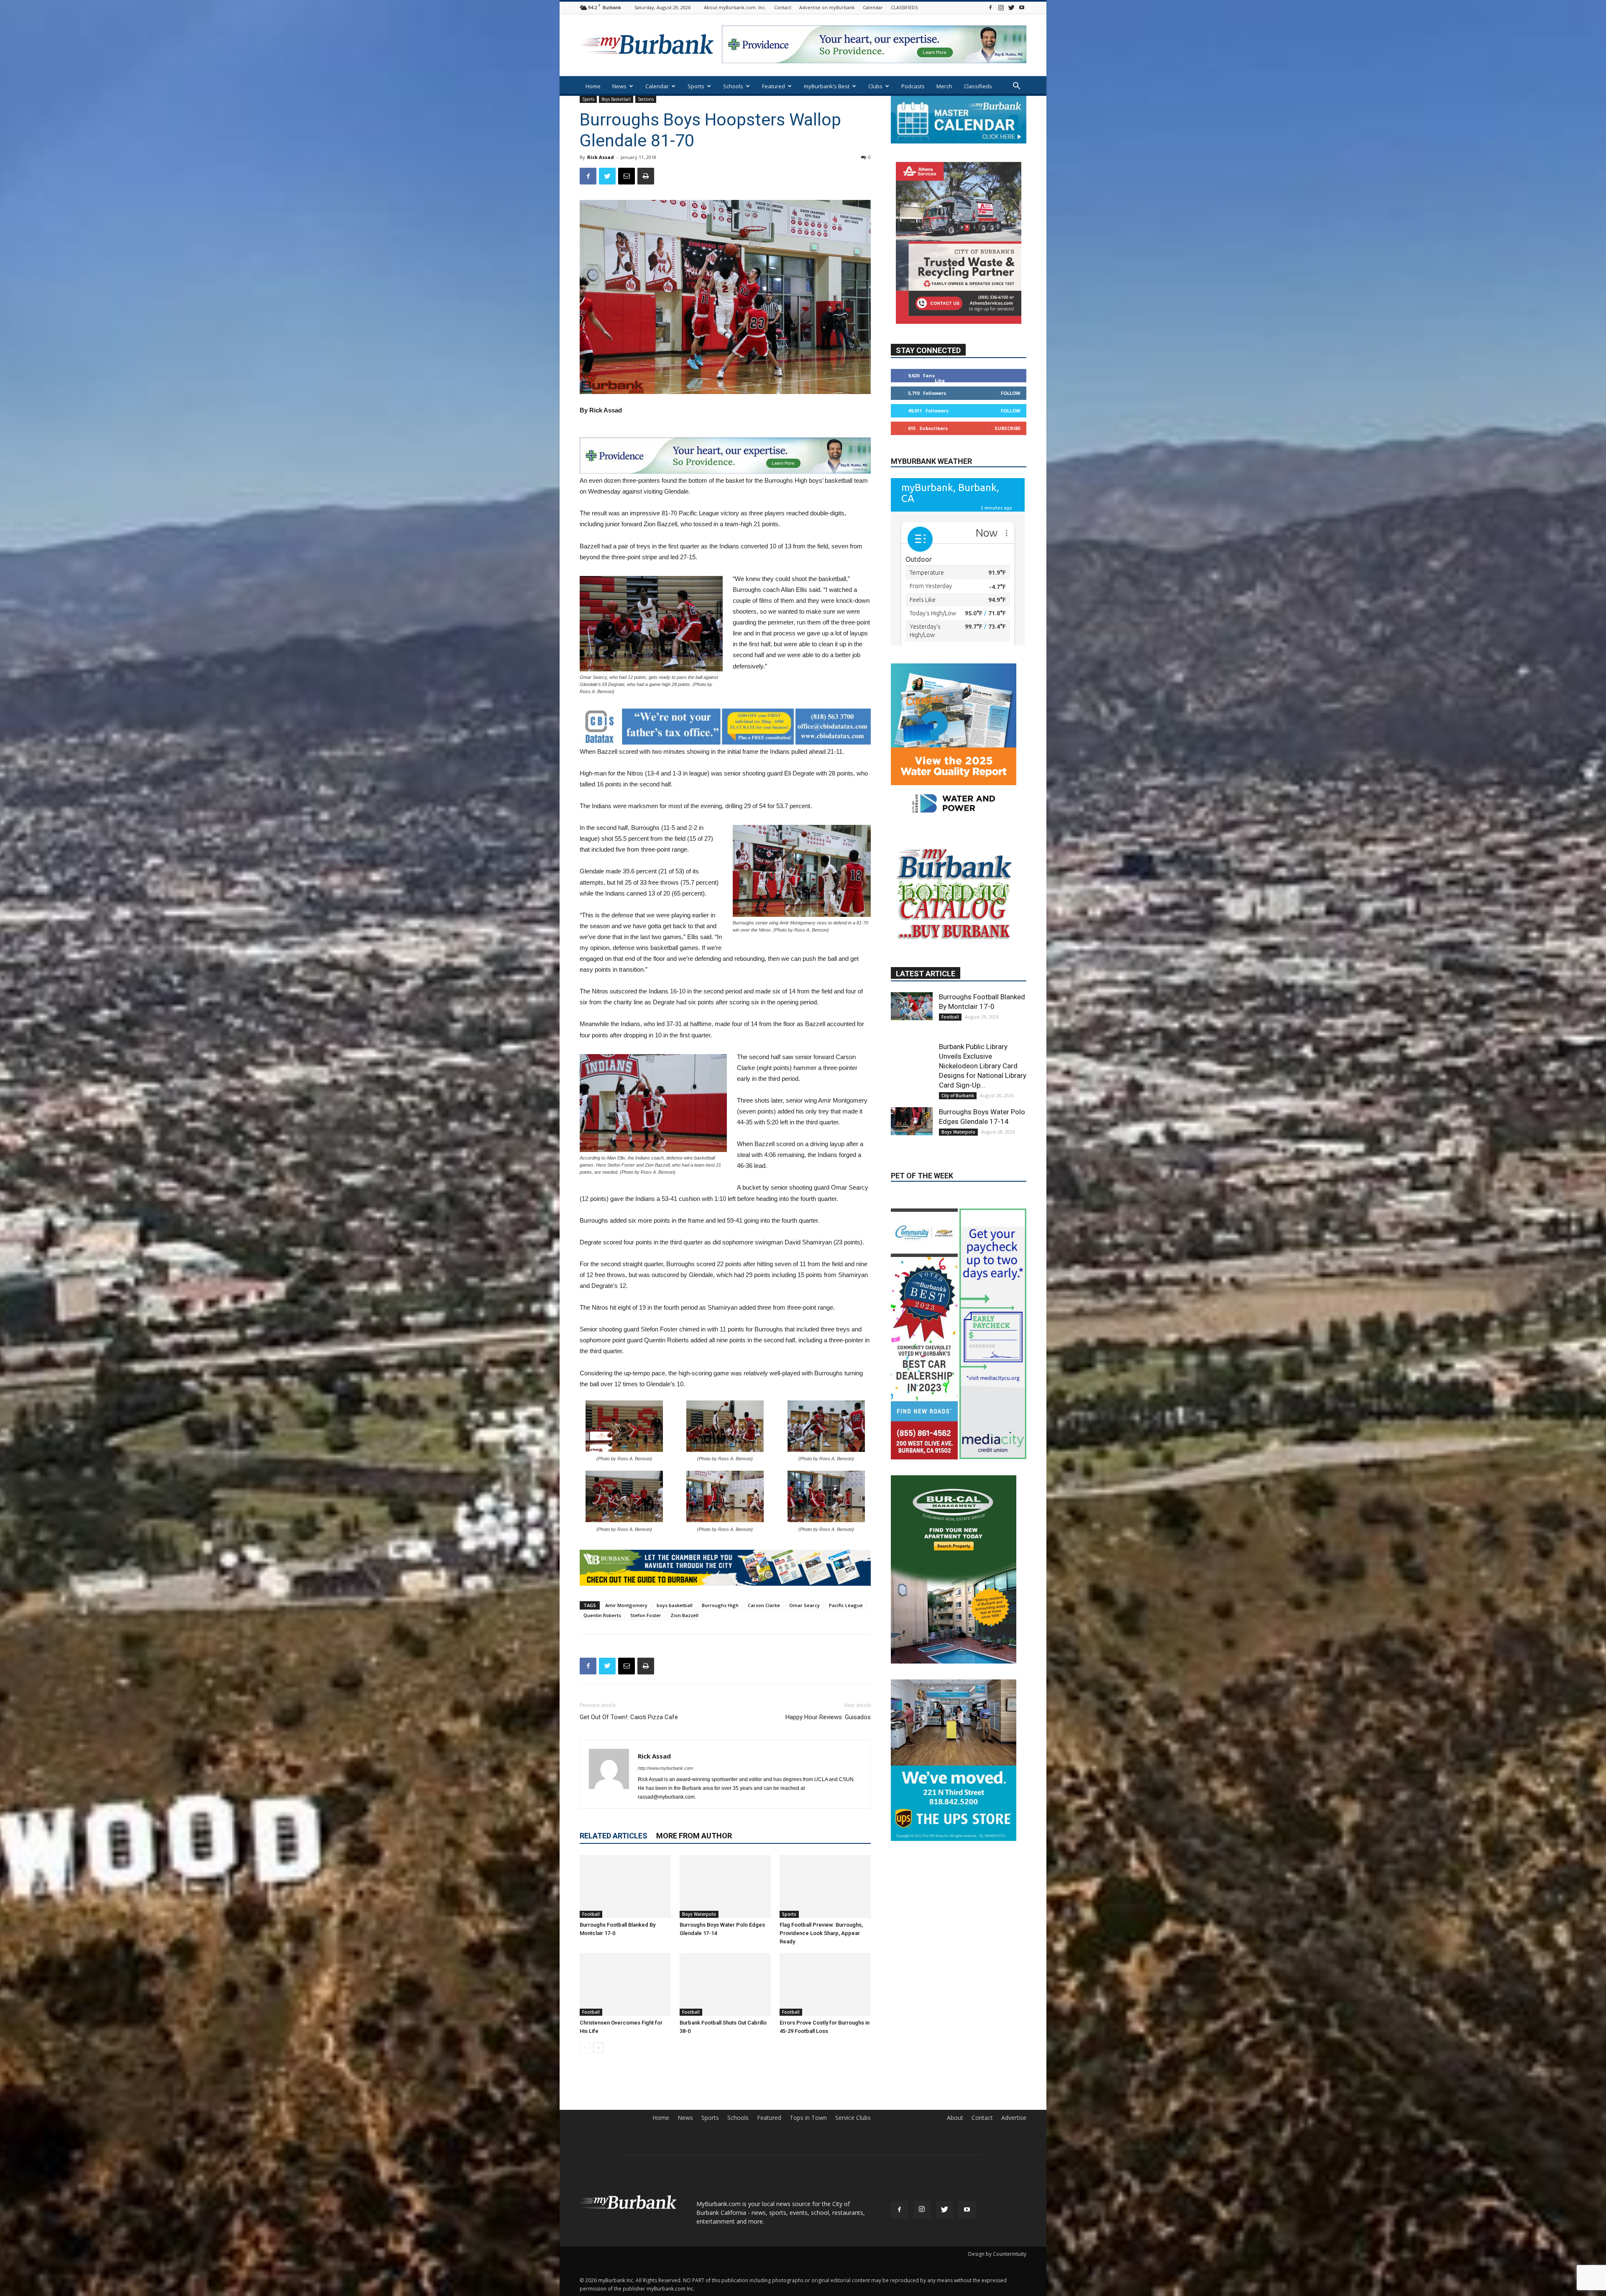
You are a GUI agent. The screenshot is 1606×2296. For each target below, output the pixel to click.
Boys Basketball (616, 99)
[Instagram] (1001, 7)
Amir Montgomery (626, 1605)
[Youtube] (1022, 7)
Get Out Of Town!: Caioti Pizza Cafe (629, 1717)
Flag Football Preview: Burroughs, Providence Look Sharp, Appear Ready (821, 1933)
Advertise (1014, 2118)
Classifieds (978, 86)
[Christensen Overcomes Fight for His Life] (625, 1984)
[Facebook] (990, 7)
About (955, 2118)
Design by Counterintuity (997, 2254)
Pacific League (846, 1605)
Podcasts (913, 86)
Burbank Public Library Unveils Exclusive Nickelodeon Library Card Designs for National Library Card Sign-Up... (983, 1157)
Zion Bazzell (684, 1615)
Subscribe (1008, 453)
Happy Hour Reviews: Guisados (828, 1717)
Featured (774, 86)
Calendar (873, 7)
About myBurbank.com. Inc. (735, 7)
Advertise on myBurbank (827, 7)
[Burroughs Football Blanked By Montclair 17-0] (625, 1886)
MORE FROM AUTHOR (694, 1836)
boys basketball (675, 1605)
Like (940, 405)
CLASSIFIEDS (904, 7)
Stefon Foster (646, 1615)
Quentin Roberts (602, 1615)
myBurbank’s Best (827, 86)
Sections (646, 99)
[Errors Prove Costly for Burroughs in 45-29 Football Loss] (825, 1984)
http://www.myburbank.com (665, 1768)
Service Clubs (853, 2118)
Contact (783, 7)
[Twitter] (1011, 7)
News (619, 86)
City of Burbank (958, 1186)
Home (593, 86)
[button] (1016, 87)
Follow (1011, 418)
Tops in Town (808, 2118)
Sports (696, 86)
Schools (733, 86)
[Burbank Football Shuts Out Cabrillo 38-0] (725, 1984)
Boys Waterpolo (699, 1914)
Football (591, 1914)
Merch (944, 86)
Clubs (875, 86)
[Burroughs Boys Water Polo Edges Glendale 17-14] (725, 1886)
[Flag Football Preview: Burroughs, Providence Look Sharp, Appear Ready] (825, 1886)
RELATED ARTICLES (614, 1836)
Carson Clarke (764, 1605)
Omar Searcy (804, 1605)
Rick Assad (601, 157)
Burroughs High (720, 1605)
